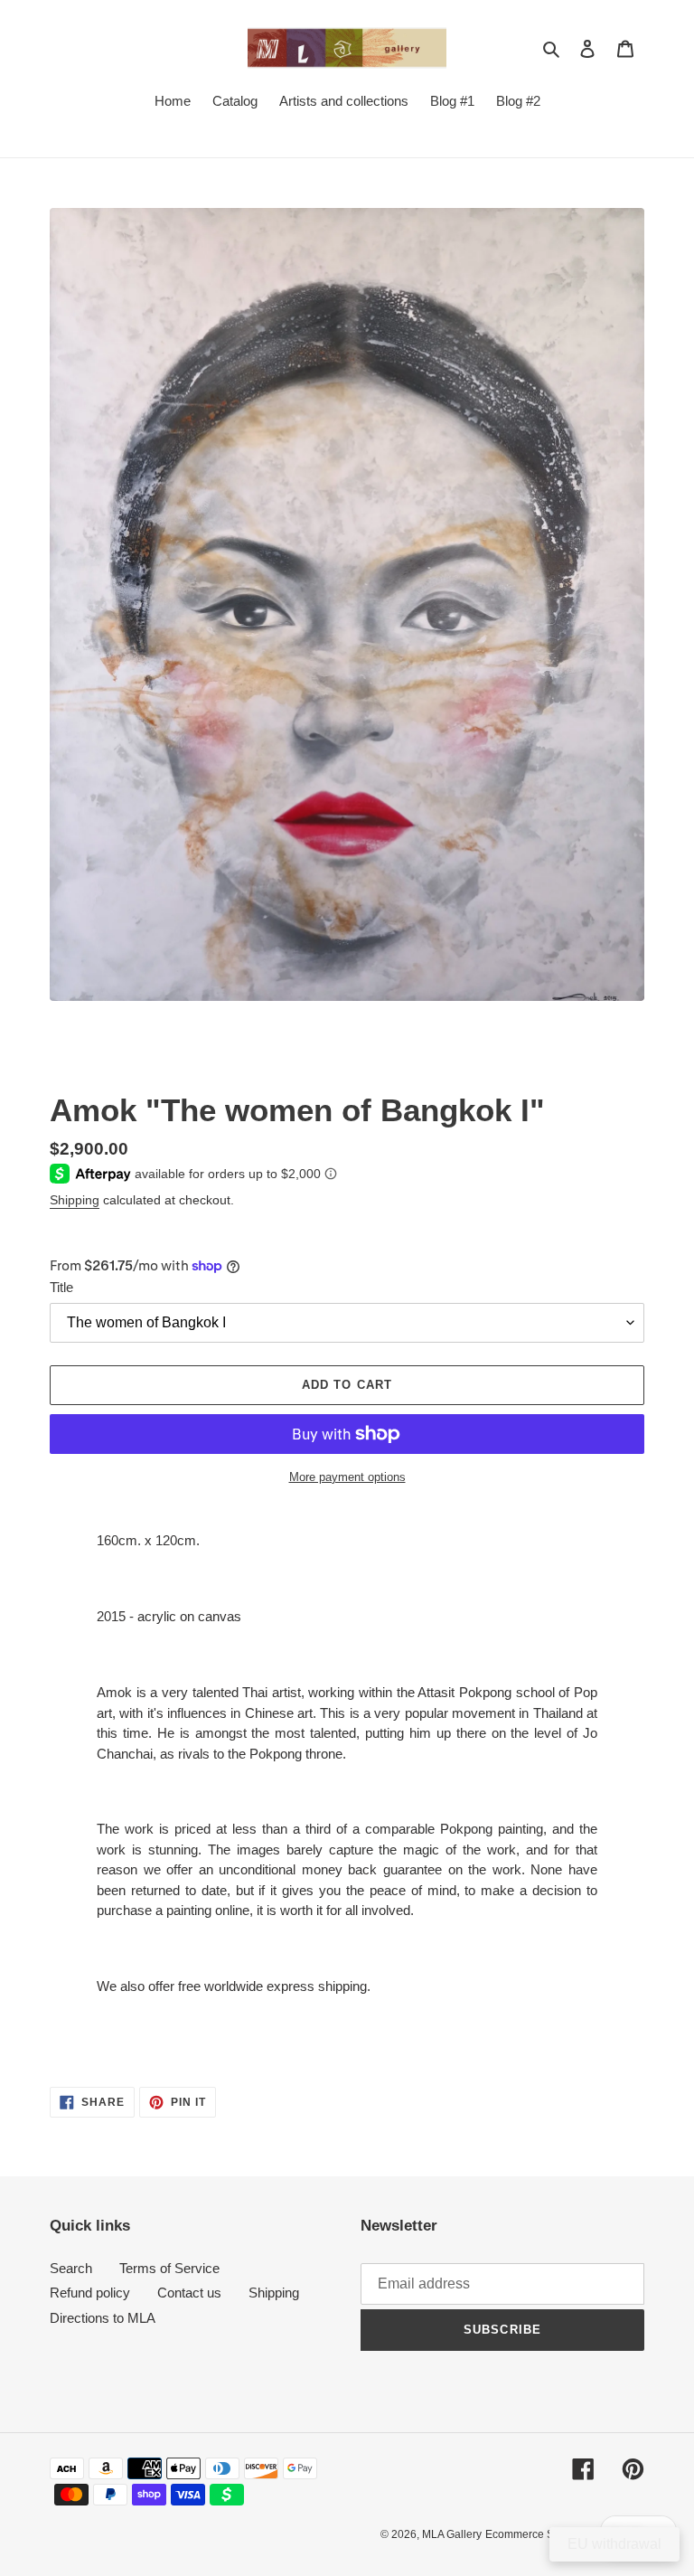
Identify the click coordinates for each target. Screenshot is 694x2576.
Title (61, 1287)
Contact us (189, 2293)
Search (71, 2268)
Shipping (75, 1200)
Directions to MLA (103, 2318)
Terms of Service (169, 2268)
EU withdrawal (614, 2544)
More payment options (347, 1477)
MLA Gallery (452, 2534)
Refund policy (90, 2293)
